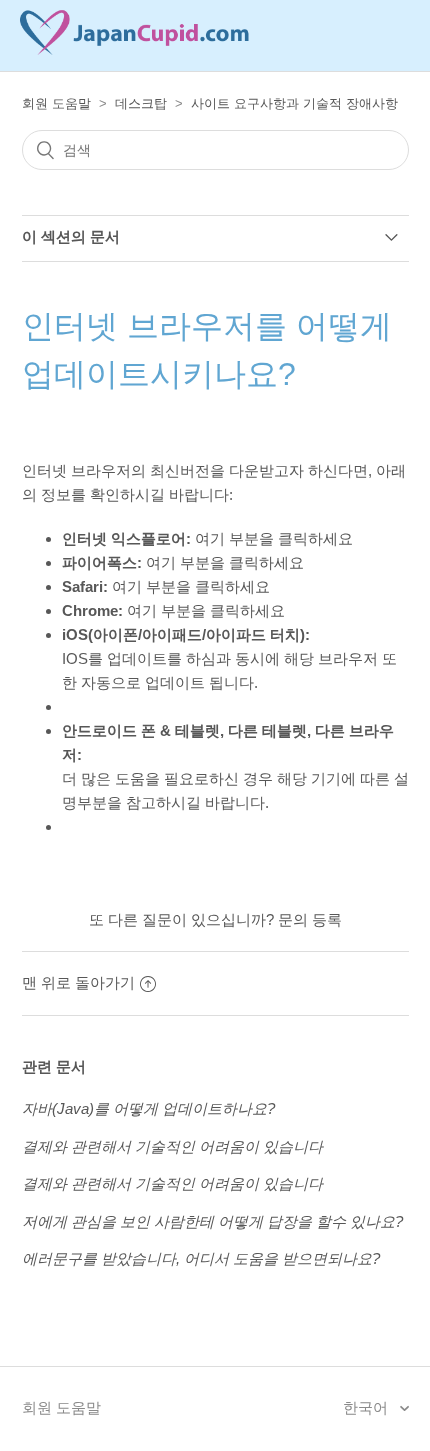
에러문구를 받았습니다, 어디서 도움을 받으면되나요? (201, 1258)
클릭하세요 (315, 538)
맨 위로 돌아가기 (78, 982)
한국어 (367, 1407)
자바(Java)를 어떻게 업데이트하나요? (148, 1108)
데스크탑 (141, 103)
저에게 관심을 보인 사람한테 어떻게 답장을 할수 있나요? (212, 1221)
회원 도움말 (56, 103)
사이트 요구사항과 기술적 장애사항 (294, 103)
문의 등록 (310, 919)
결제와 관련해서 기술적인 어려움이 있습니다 (172, 1146)
